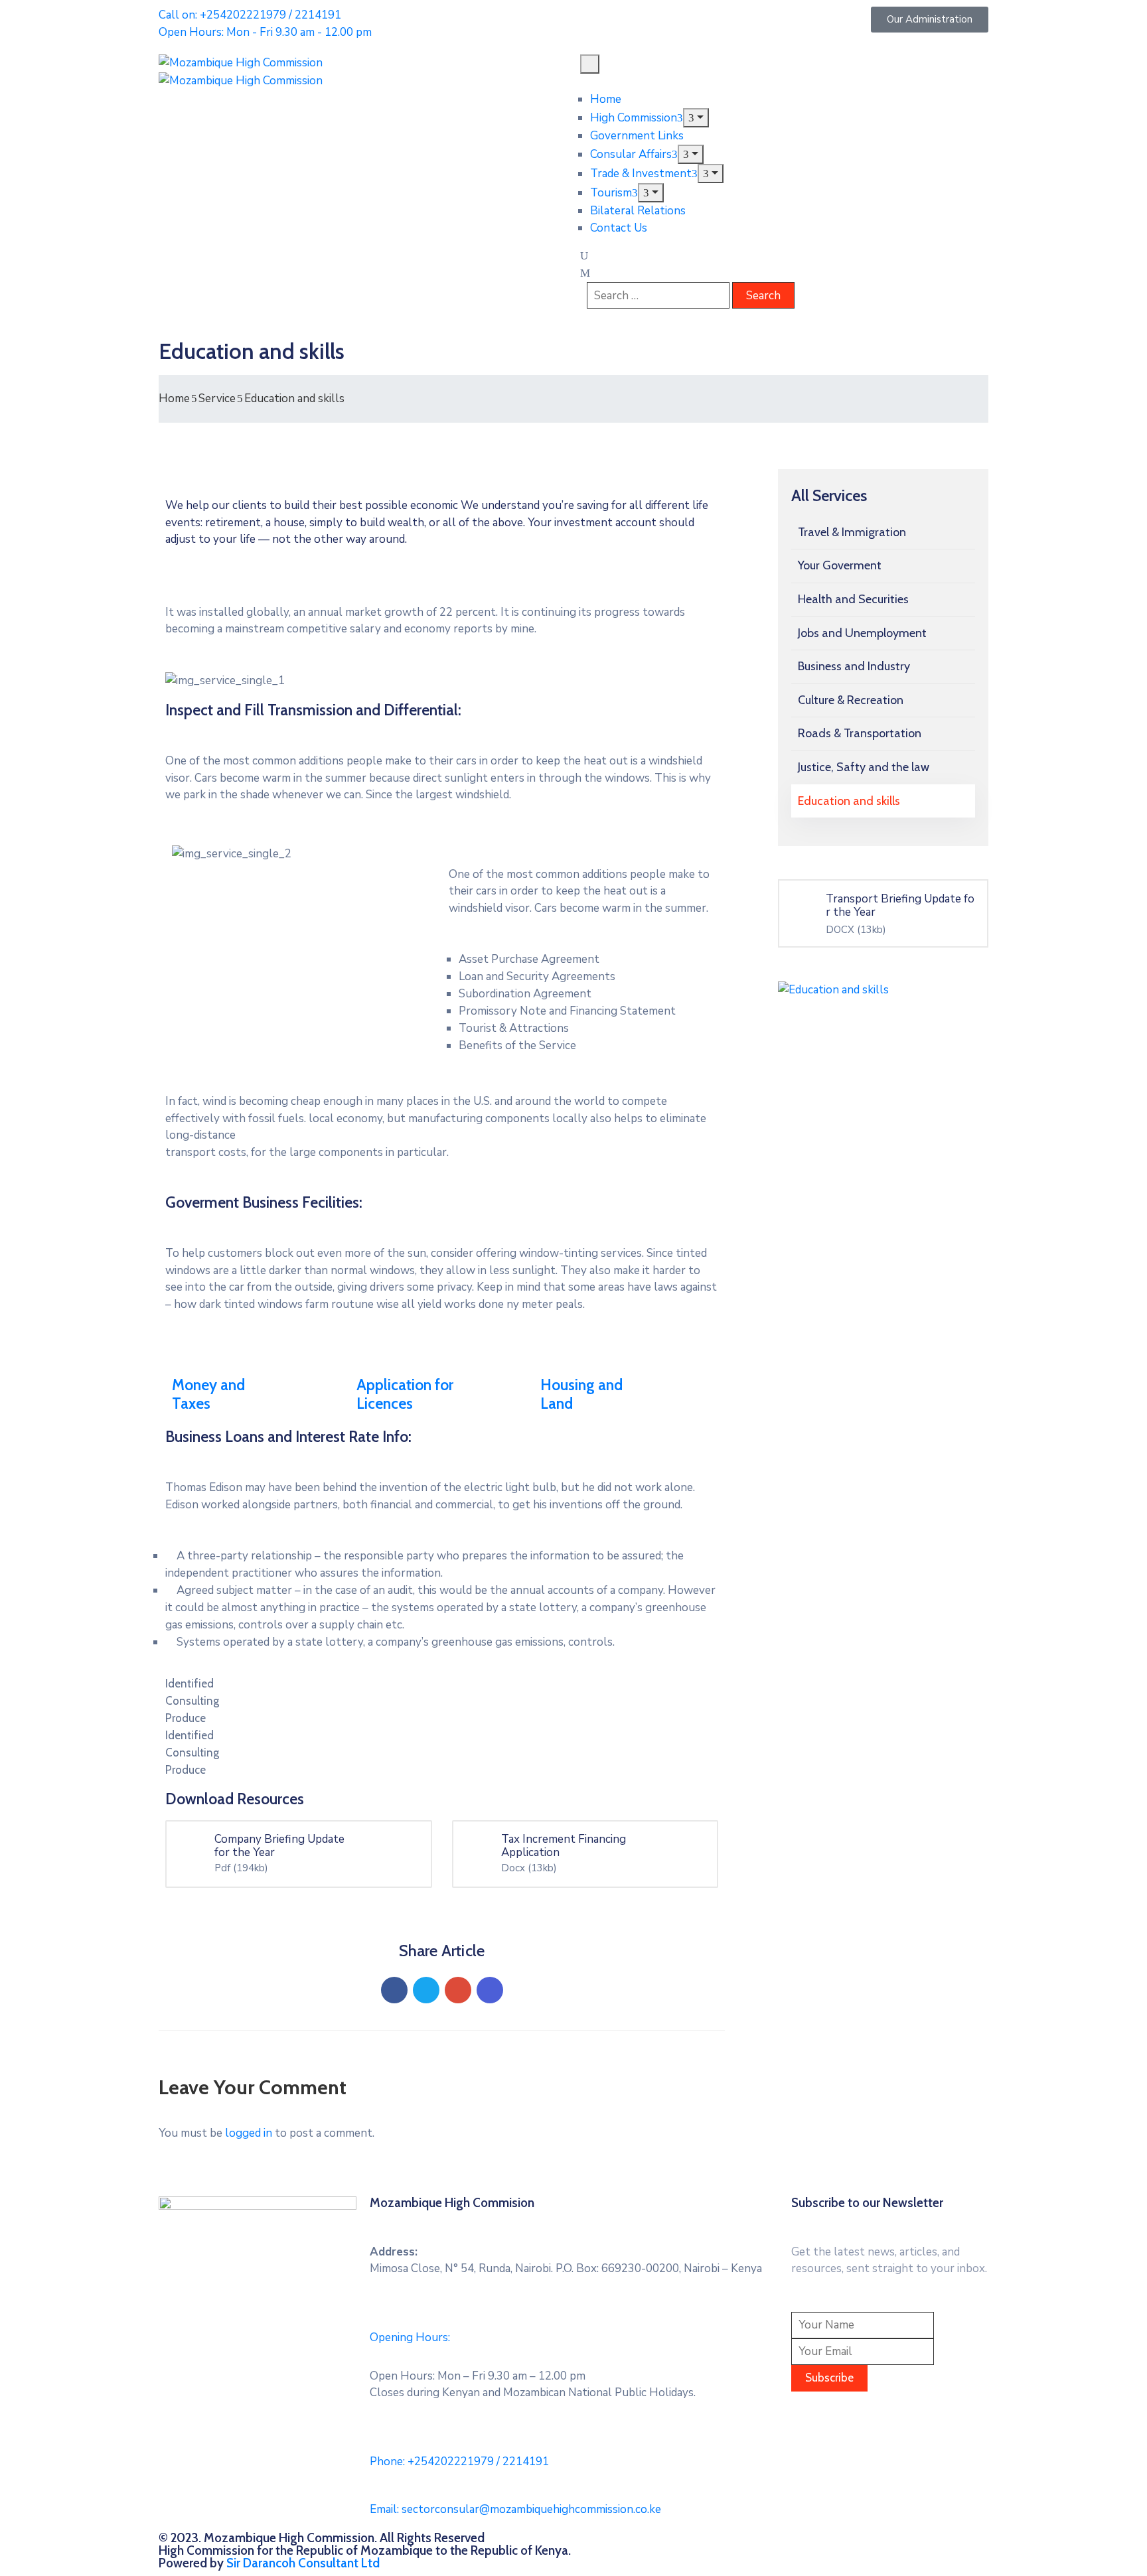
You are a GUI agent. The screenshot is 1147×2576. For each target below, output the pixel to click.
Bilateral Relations (638, 211)
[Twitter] (426, 1990)
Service (217, 398)
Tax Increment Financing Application (564, 1846)
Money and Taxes (208, 1394)
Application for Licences (405, 1394)
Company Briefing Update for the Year (279, 1846)
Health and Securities (853, 599)
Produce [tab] (186, 1718)
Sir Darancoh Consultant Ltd (303, 2563)
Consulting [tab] (192, 1701)
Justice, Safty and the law (864, 767)
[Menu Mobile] (590, 64)
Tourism (611, 193)
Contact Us (619, 228)
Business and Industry (854, 666)
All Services (829, 495)
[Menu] (696, 118)
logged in (249, 2133)
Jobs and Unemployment (862, 633)
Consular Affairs (631, 154)
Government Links (637, 136)
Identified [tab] (190, 1683)
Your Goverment (840, 565)
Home (606, 99)
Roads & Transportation (860, 733)
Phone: (459, 2462)
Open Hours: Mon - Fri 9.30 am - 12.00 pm (265, 32)
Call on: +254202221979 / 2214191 (250, 15)
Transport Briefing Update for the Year (900, 905)
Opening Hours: (410, 2337)
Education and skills (849, 801)
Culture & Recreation (851, 700)
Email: (515, 2509)
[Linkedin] (490, 1990)
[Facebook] (394, 1990)
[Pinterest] (458, 1990)
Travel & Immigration (852, 532)
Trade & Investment (641, 174)
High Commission (634, 118)
